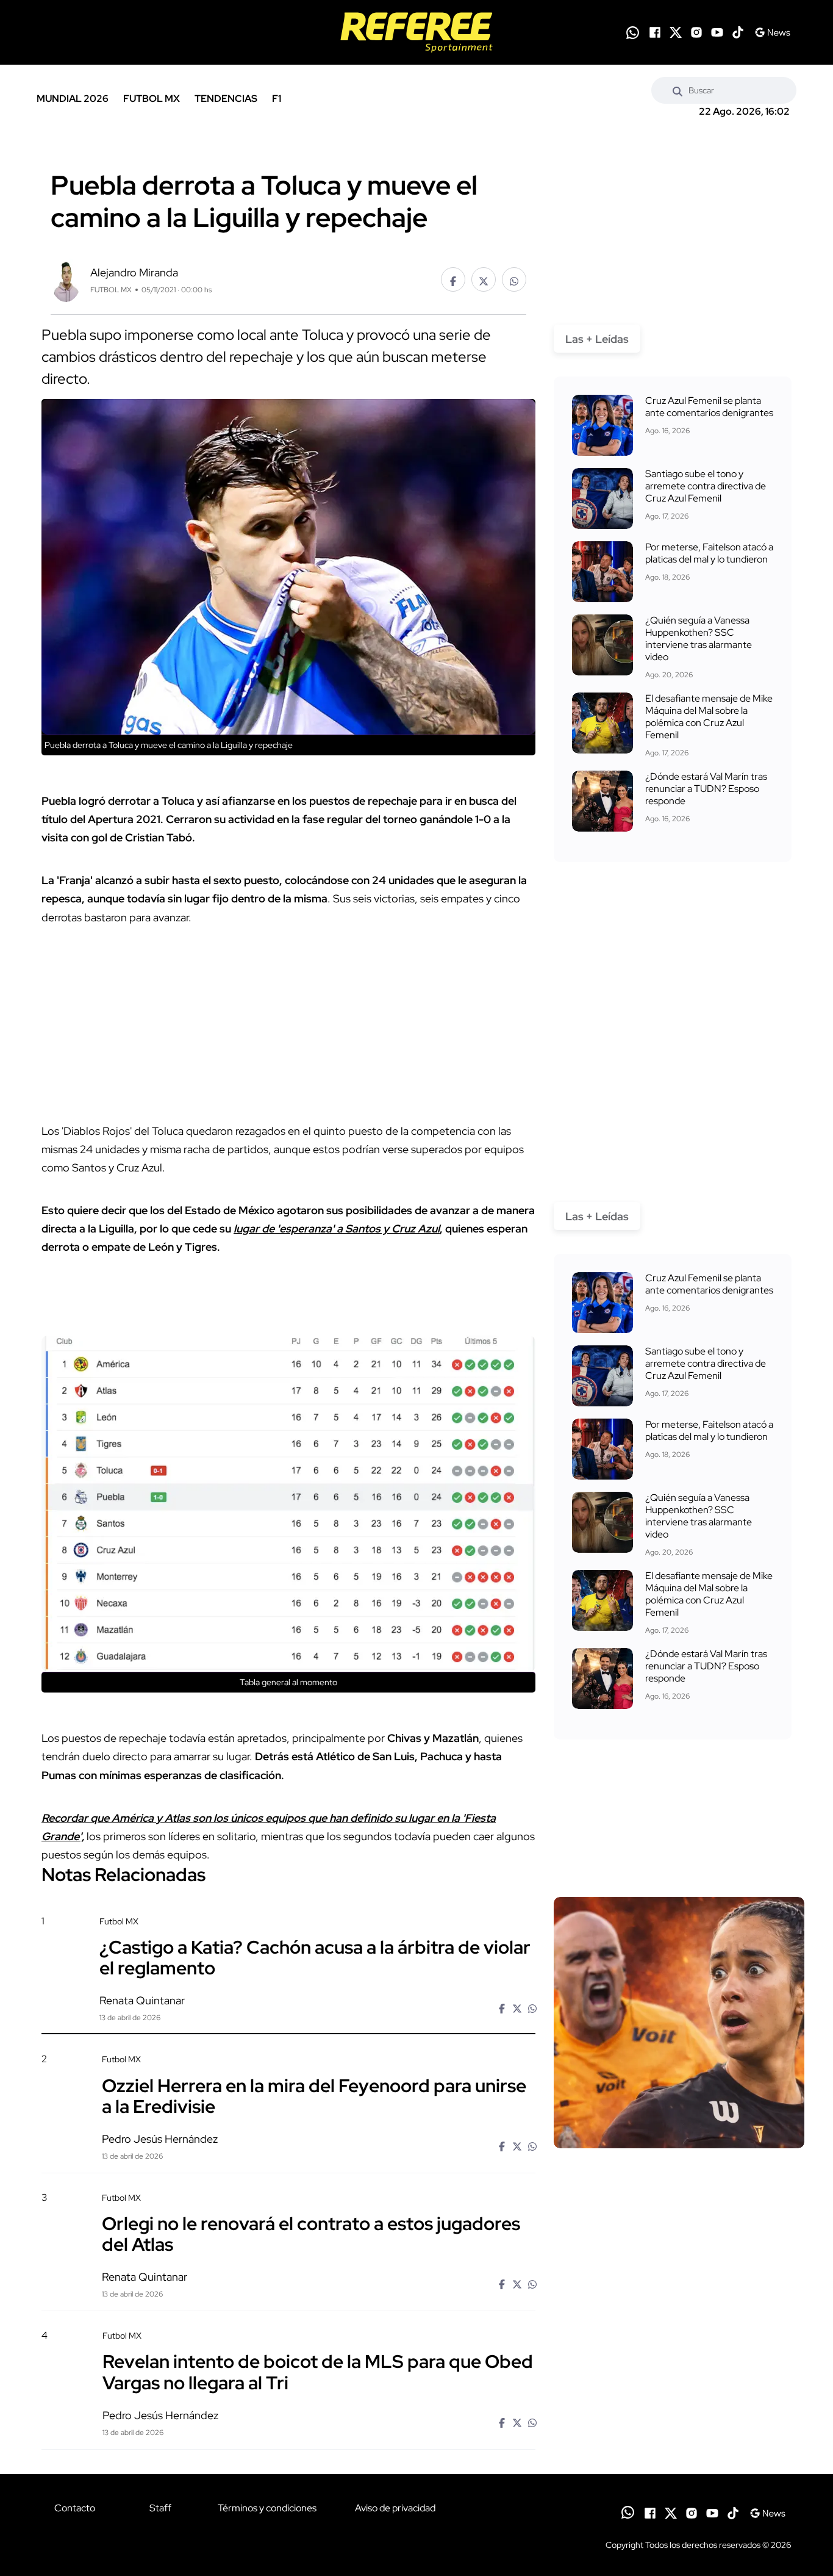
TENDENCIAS (226, 99)
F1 (277, 99)
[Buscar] (677, 90)
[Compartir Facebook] (453, 279)
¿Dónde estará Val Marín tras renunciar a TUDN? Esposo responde (706, 789)
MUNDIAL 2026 (73, 99)
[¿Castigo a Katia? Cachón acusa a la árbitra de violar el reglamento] (679, 2023)
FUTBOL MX (152, 99)
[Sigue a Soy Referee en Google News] (772, 32)
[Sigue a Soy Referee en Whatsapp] (633, 33)
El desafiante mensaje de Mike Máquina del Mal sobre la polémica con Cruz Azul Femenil (709, 717)
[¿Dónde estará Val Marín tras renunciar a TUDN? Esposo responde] (602, 801)
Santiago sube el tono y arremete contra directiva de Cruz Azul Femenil (706, 486)
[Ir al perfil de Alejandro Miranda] (66, 279)
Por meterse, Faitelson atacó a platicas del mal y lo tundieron (709, 553)
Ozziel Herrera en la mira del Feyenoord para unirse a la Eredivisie (314, 2095)
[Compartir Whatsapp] (514, 279)
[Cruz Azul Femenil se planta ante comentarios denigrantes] (602, 425)
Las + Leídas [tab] (597, 339)
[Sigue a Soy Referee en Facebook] (655, 32)
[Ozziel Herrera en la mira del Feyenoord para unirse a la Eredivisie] (679, 2158)
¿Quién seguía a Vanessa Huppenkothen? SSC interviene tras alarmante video (699, 639)
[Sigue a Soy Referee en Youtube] (717, 32)
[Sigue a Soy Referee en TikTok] (738, 32)
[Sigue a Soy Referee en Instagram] (696, 32)
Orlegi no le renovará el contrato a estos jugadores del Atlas (311, 2234)
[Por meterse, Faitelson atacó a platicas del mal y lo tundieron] (602, 572)
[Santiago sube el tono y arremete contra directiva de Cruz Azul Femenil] (602, 498)
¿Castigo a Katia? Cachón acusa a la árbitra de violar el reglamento (315, 1957)
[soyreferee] (416, 32)
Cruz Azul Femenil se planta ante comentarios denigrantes (709, 407)
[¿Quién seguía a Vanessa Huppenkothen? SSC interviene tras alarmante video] (602, 645)
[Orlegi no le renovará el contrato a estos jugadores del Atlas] (679, 2296)
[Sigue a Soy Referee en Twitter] (676, 32)
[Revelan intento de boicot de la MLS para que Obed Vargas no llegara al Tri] (679, 2434)
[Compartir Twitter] (484, 279)
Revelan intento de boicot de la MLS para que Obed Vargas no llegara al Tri (318, 2372)
